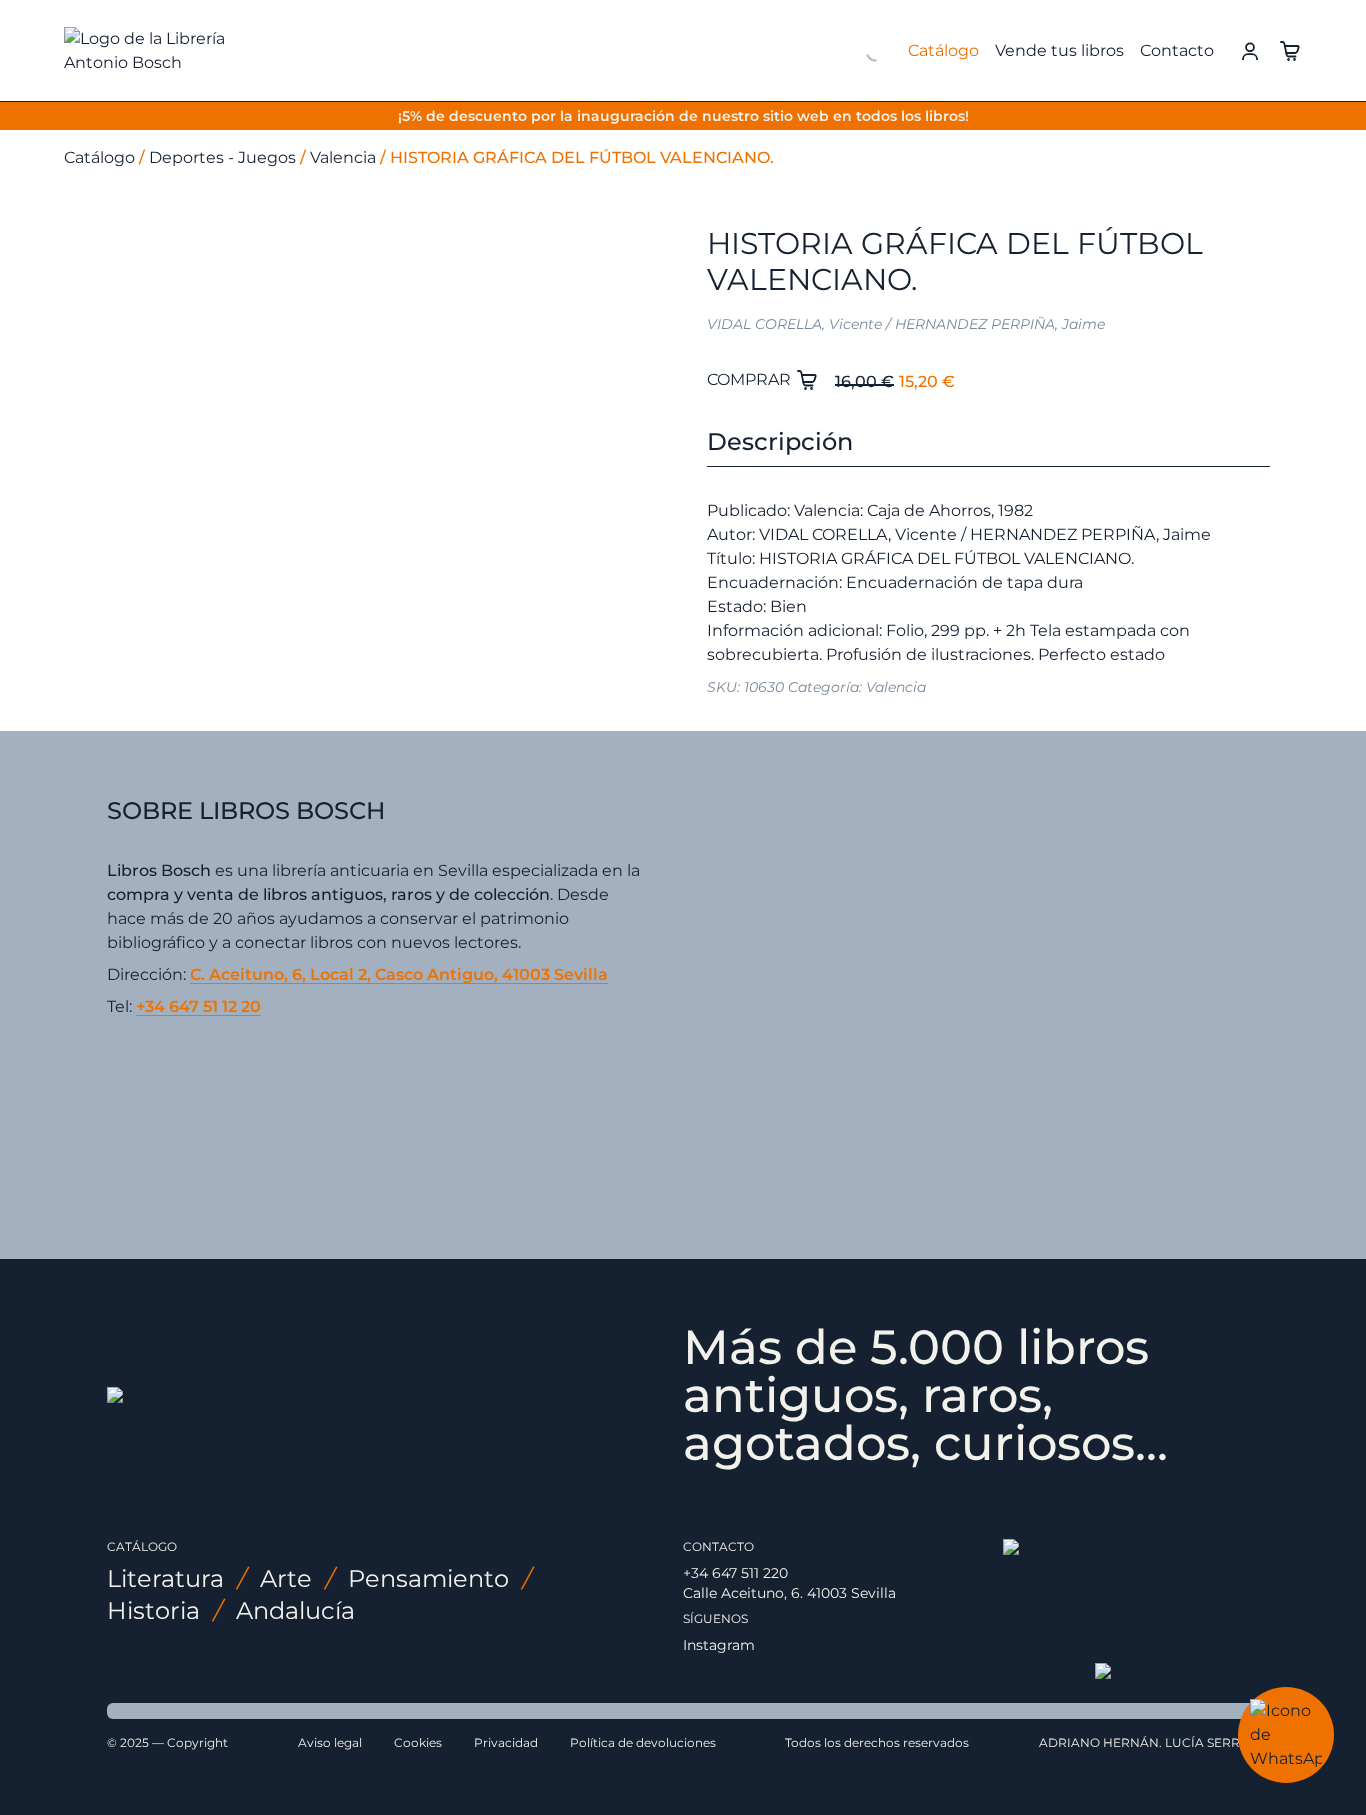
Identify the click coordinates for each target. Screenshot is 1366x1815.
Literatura (165, 1578)
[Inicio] (176, 51)
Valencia (343, 157)
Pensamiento (428, 1578)
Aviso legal (330, 1742)
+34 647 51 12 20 (198, 1006)
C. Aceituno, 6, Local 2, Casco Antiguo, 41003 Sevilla (399, 974)
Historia (153, 1610)
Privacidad (506, 1742)
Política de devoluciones (643, 1742)
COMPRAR (751, 379)
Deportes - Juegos (222, 157)
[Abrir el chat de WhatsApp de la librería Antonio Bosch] (1286, 1735)
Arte (286, 1578)
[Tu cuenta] (1250, 49)
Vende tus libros (1059, 50)
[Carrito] (1290, 49)
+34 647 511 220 (735, 1573)
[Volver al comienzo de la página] (1177, 1675)
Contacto (1177, 50)
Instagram (719, 1645)
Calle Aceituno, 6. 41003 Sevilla (789, 1593)
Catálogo (943, 50)
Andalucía (295, 1610)
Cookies (418, 1742)
